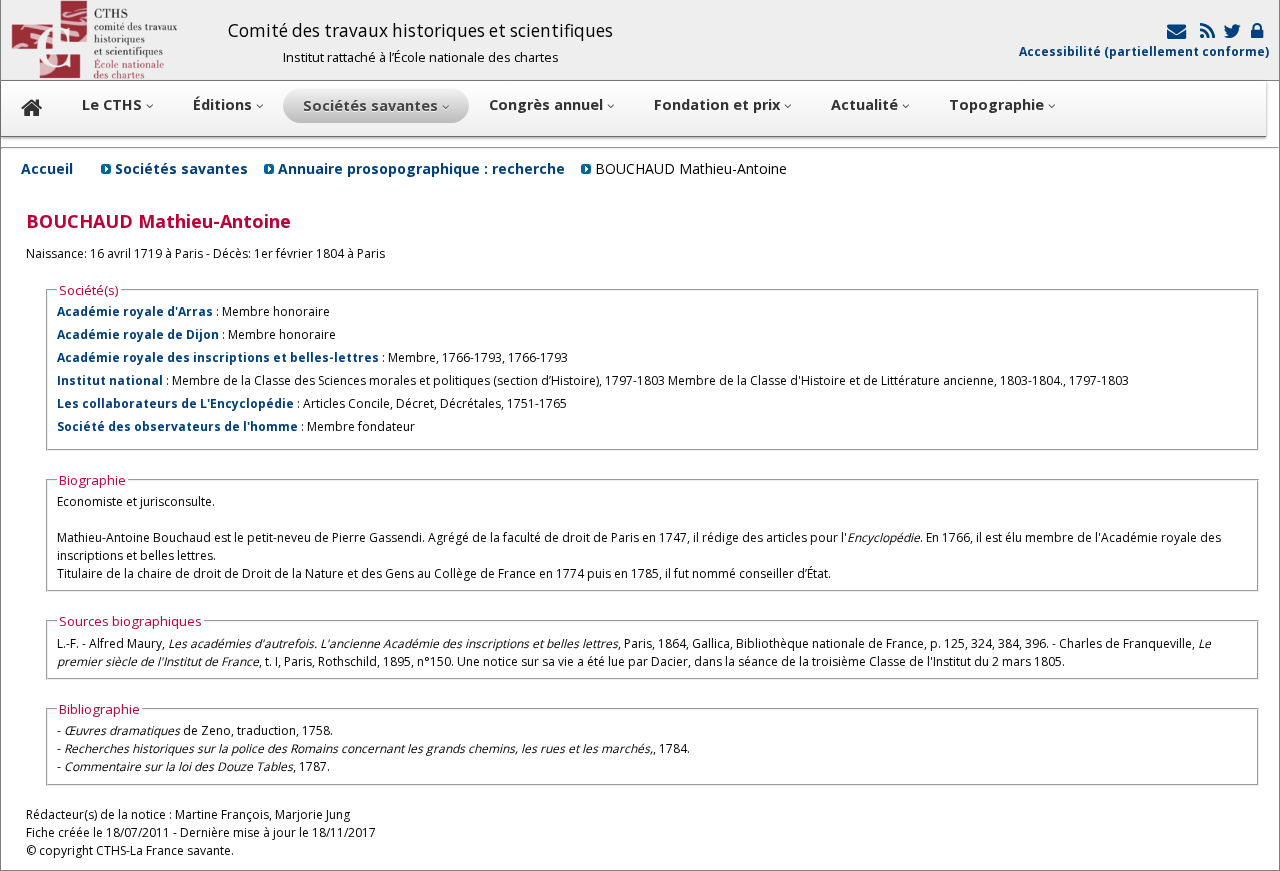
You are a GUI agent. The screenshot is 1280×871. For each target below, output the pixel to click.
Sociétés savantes (181, 168)
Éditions (224, 104)
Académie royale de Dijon (138, 334)
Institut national (110, 380)
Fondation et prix (719, 104)
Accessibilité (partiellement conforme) (1144, 51)
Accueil (47, 168)
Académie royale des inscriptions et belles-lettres (218, 357)
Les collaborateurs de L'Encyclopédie (175, 403)
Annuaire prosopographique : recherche (421, 168)
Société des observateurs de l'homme (177, 426)
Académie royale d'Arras (135, 311)
